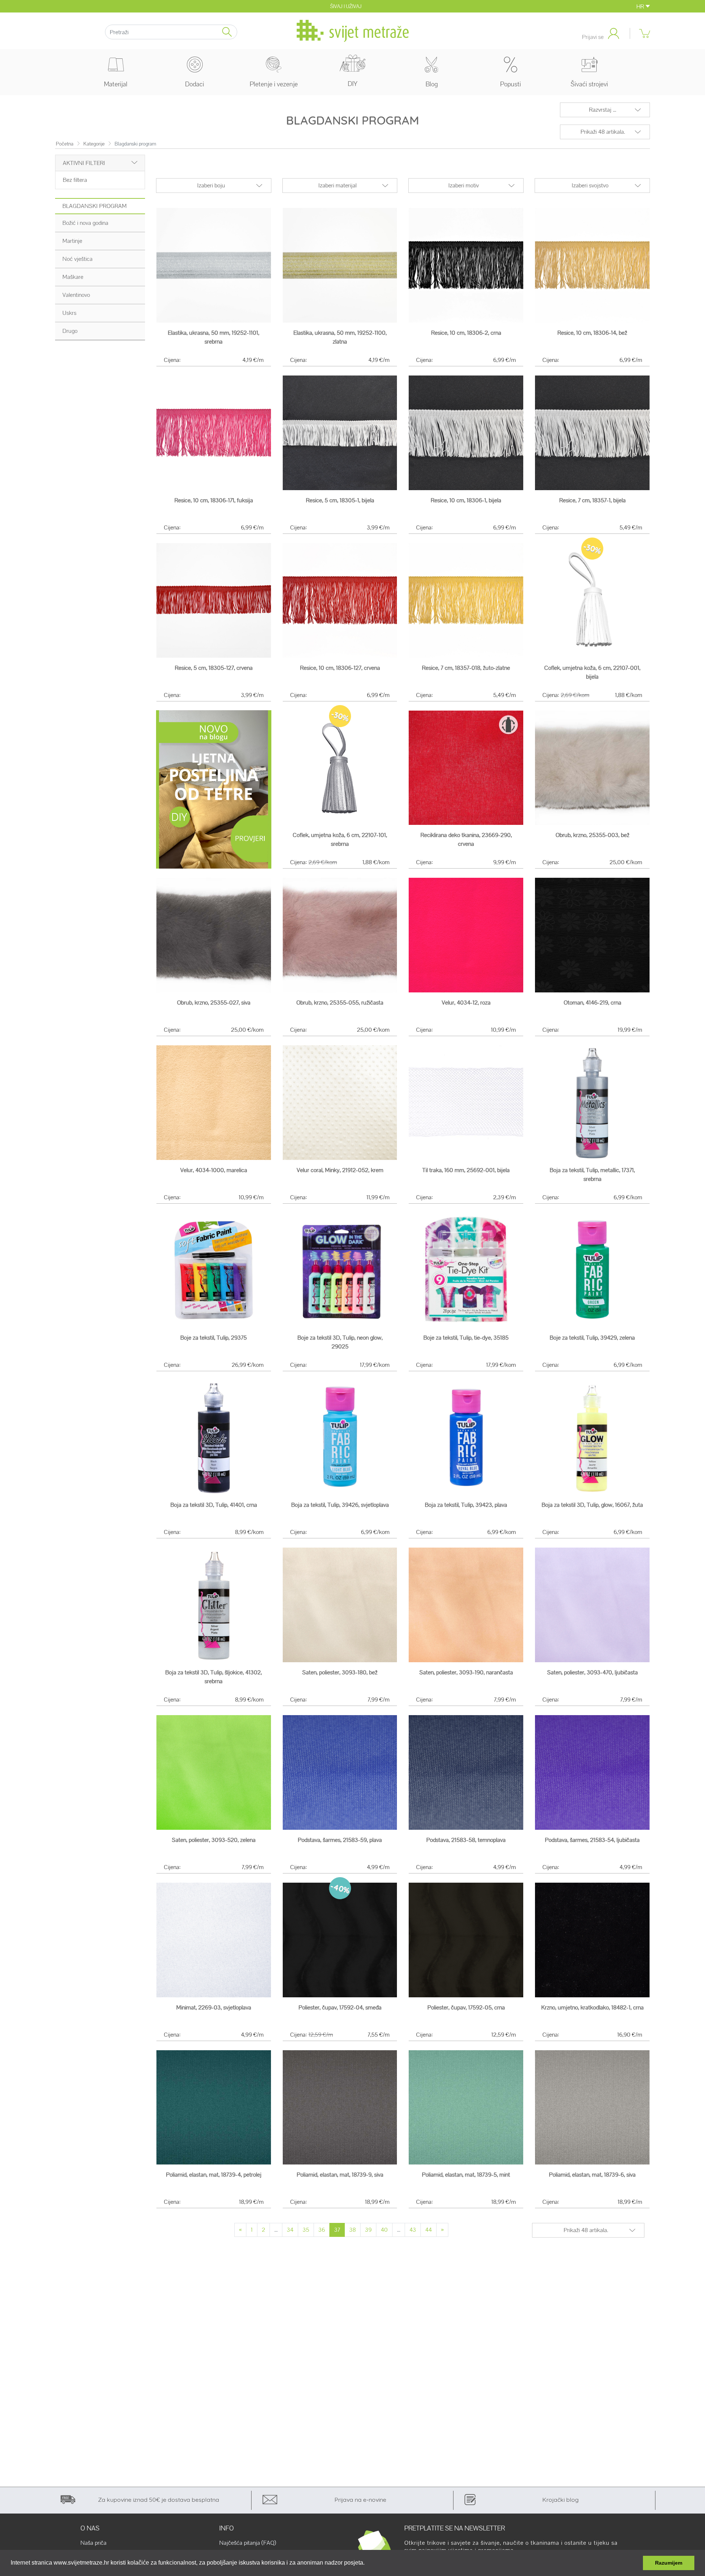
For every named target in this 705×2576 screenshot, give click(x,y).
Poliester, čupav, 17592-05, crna (466, 2007)
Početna (65, 144)
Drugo (70, 331)
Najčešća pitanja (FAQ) (248, 2543)
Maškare (73, 277)
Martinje (72, 241)
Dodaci (195, 84)
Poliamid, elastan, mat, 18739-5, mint (466, 2175)
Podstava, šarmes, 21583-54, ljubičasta (592, 1840)
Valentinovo (76, 295)
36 (322, 2230)
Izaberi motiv (464, 185)
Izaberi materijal (337, 185)
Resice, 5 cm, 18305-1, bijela (340, 500)
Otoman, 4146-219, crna (592, 1003)
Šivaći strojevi (589, 84)
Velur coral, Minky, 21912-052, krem (340, 1170)
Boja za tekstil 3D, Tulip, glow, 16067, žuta (592, 1505)
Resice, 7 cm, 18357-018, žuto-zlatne (466, 668)
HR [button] (641, 6)
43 (413, 2230)
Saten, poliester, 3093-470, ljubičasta (592, 1672)
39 (368, 2230)
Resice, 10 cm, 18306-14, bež (592, 333)
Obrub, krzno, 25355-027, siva (214, 1003)
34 (290, 2230)
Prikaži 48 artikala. (603, 132)
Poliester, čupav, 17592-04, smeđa (340, 2007)
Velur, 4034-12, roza (466, 1003)
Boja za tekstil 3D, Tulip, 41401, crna (214, 1505)
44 (429, 2230)
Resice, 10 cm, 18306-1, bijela (466, 500)
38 (352, 2230)
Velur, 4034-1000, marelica (214, 1170)
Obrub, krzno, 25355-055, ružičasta (340, 1003)
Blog (432, 84)
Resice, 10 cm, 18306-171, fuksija (214, 500)
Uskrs (69, 313)
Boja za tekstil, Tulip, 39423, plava (466, 1505)
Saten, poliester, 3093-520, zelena (214, 1840)
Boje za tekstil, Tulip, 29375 (214, 1338)
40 (384, 2230)
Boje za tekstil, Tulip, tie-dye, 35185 (466, 1338)
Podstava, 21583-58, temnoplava (466, 1840)
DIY (352, 84)
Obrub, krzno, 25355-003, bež (592, 835)
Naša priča (93, 2543)
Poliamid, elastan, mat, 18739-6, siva (592, 2175)
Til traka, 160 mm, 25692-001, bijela (466, 1170)
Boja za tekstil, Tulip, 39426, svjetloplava (340, 1505)
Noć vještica (77, 259)
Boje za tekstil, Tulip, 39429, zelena (592, 1338)
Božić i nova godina (85, 223)
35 (306, 2230)
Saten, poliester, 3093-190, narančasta (466, 1672)
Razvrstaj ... (603, 110)
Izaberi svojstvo (590, 185)
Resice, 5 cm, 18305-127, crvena (214, 668)
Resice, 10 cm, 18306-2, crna (466, 333)
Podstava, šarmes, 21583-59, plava (340, 1840)
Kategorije (94, 144)
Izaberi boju (211, 185)
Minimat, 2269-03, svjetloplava (214, 2007)
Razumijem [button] (669, 2563)
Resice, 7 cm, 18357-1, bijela (592, 500)
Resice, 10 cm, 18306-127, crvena (340, 668)
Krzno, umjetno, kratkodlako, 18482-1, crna (592, 2007)
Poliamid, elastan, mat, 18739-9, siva (340, 2175)
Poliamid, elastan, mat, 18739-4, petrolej (214, 2175)
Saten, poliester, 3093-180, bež (340, 1672)
